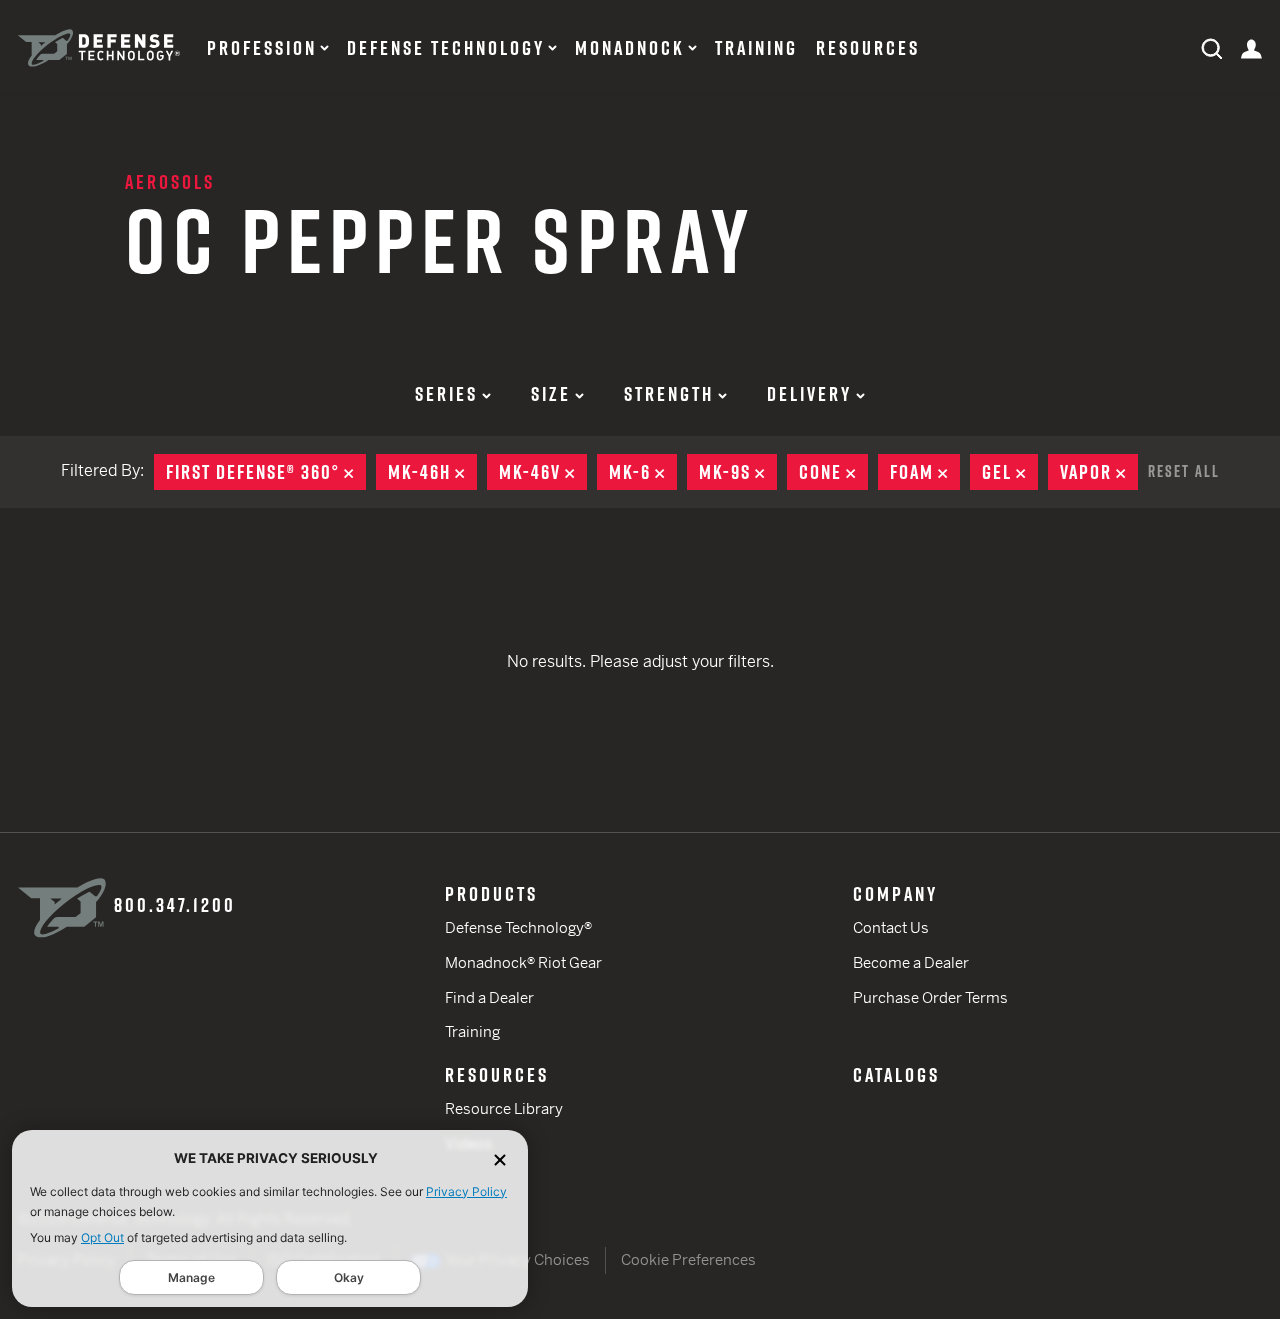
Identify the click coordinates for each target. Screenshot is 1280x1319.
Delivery (809, 394)
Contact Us (891, 927)
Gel (1010, 472)
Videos (469, 1143)
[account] (1251, 47)
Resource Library (504, 1108)
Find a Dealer (489, 997)
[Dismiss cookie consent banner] (500, 1158)
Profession (262, 48)
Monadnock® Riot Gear (523, 962)
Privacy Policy (466, 1191)
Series (446, 394)
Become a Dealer (911, 962)
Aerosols (170, 182)
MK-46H (432, 472)
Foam (925, 472)
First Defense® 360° (266, 472)
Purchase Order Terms (930, 997)
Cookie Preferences (688, 1259)
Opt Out (102, 1237)
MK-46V (543, 472)
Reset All (1184, 471)
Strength (669, 394)
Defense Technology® (518, 927)
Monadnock (630, 48)
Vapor (1099, 472)
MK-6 (643, 472)
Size (551, 394)
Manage (191, 1277)
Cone (833, 472)
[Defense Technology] (99, 48)
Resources (868, 48)
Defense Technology (446, 48)
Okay (349, 1277)
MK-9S (738, 472)
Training (756, 48)
